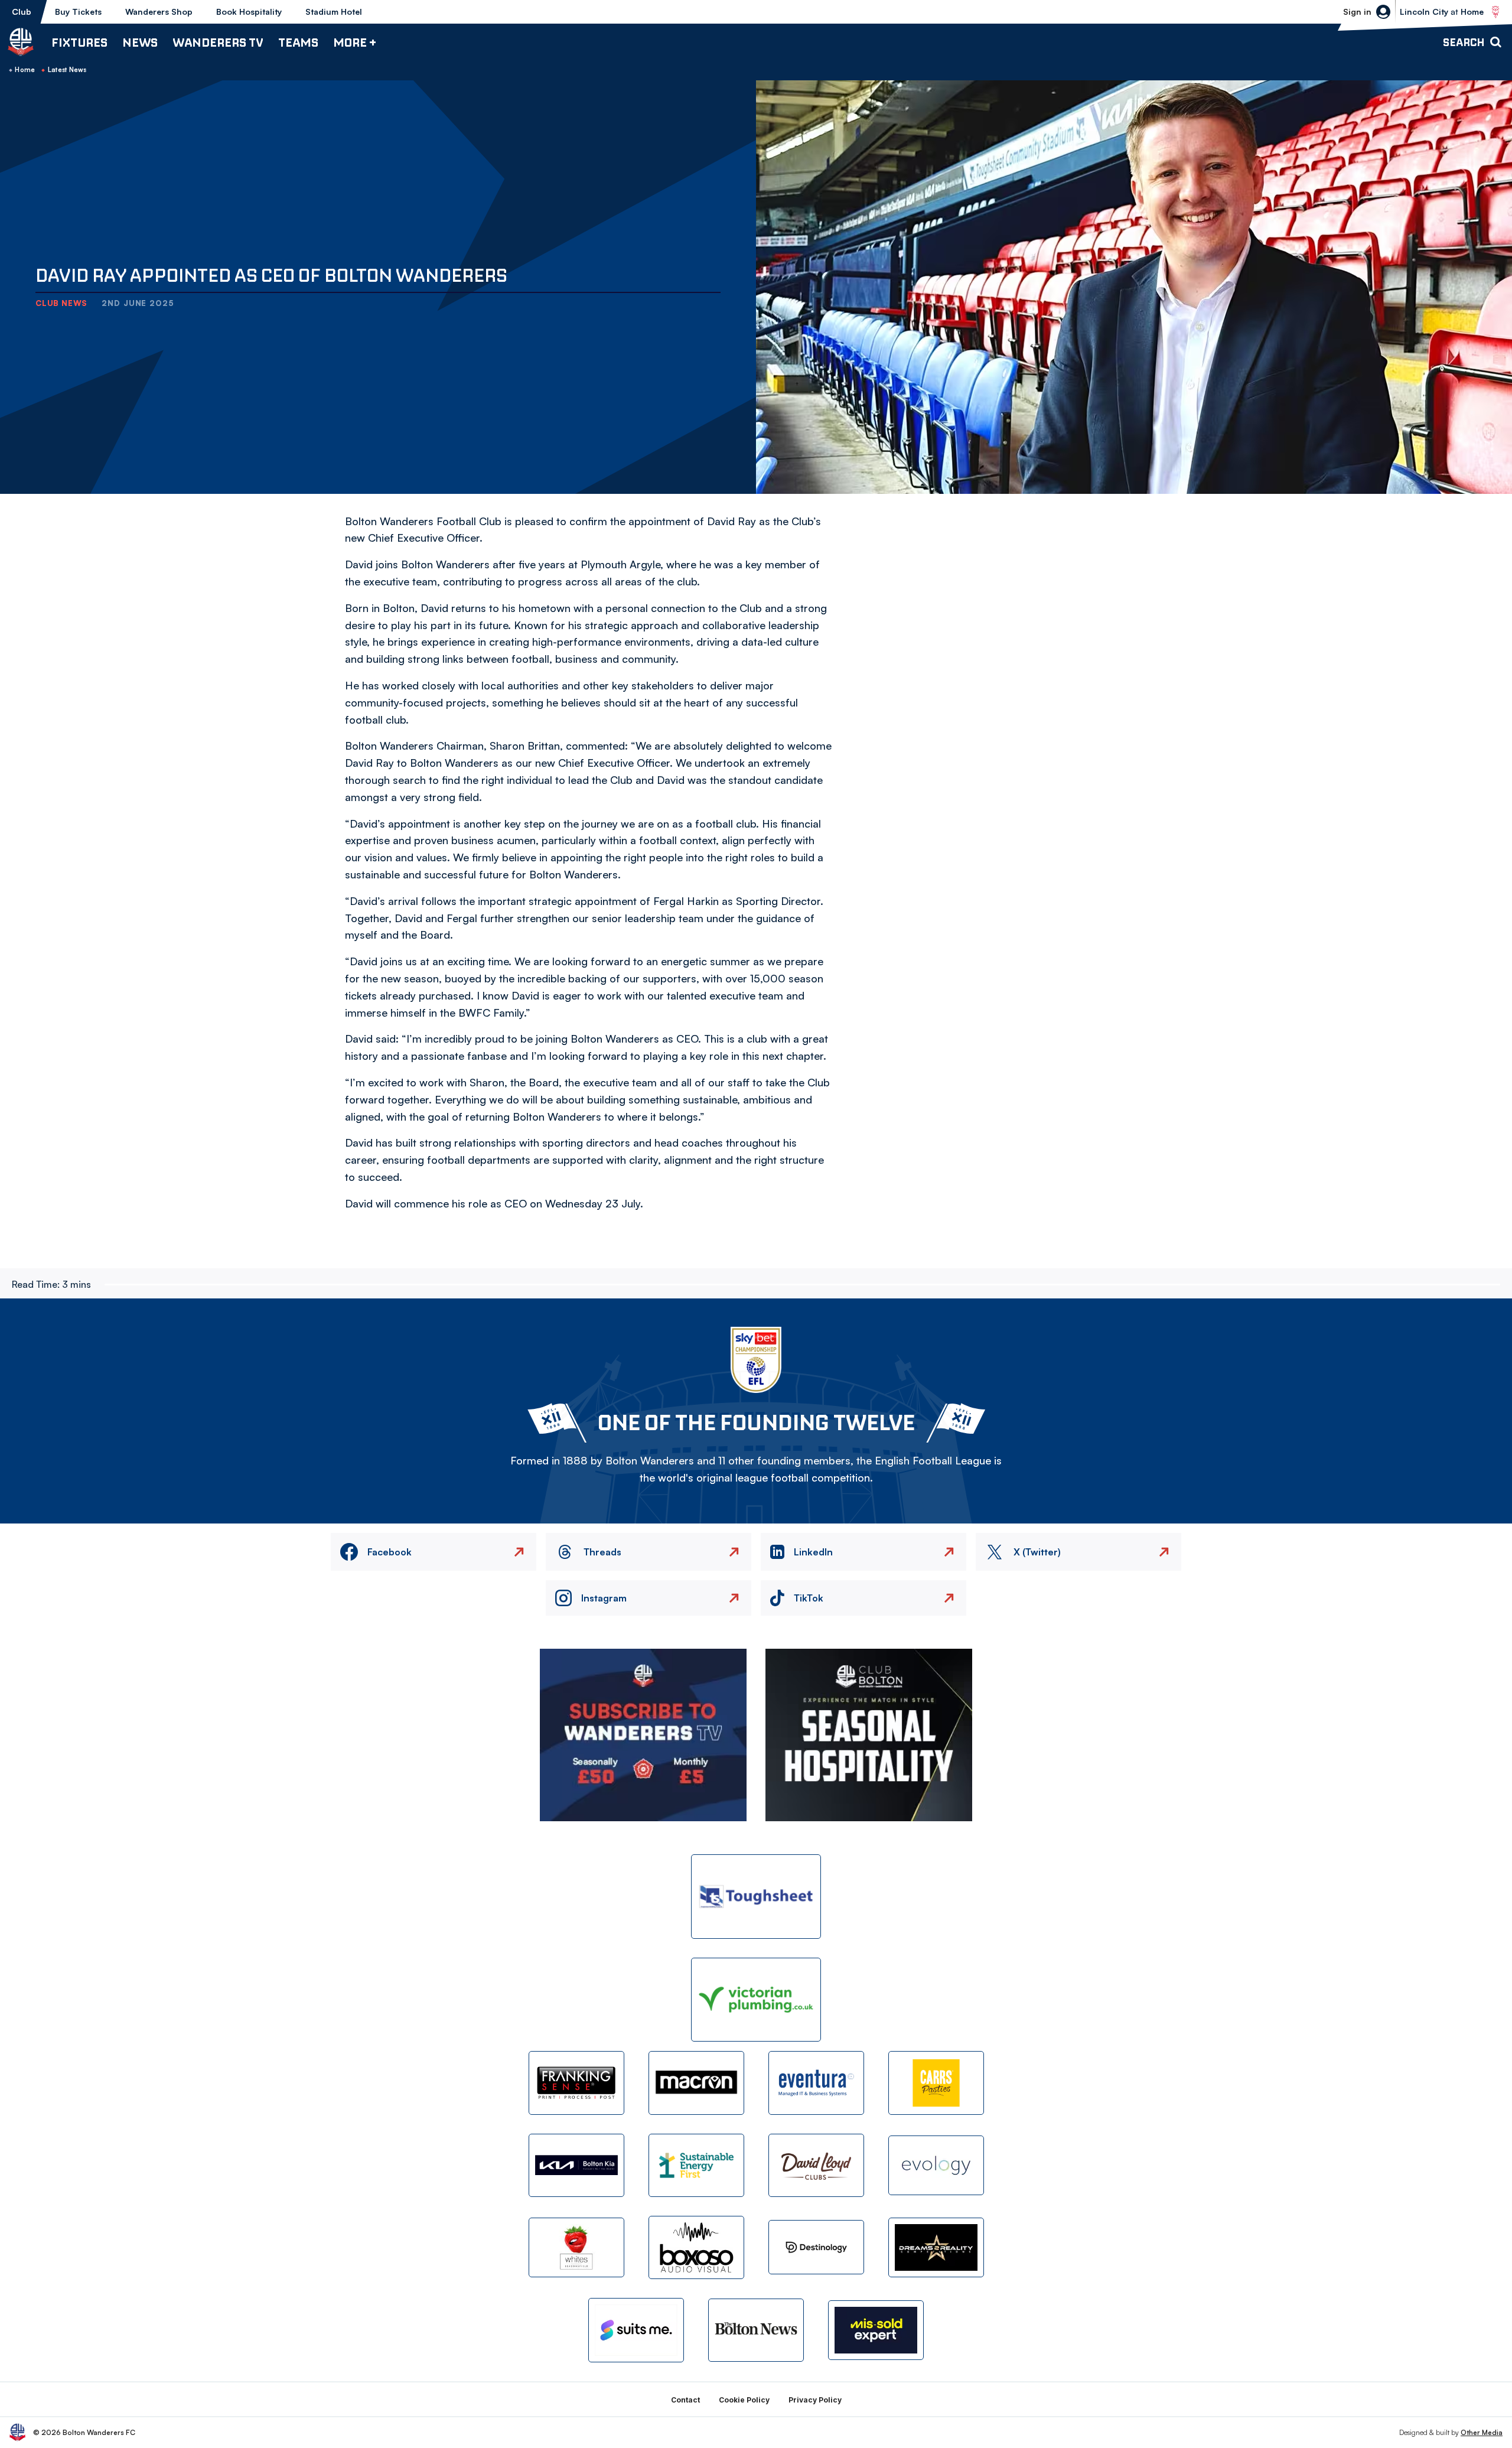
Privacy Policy (815, 2400)
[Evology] (936, 2165)
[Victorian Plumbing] (756, 2000)
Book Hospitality (249, 12)
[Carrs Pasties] (936, 2083)
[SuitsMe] (636, 2330)
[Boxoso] (696, 2247)
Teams (298, 42)
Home (25, 70)
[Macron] (696, 2083)
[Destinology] (816, 2247)
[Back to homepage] (21, 42)
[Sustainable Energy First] (696, 2165)
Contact (685, 2400)
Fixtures (79, 42)
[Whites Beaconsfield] (576, 2247)
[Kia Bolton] (576, 2165)
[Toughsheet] (756, 1897)
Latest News (67, 70)
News (140, 42)
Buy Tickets (78, 12)
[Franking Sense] (576, 2083)
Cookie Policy (744, 2400)
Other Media (1482, 2432)
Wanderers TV (218, 42)
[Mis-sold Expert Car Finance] (876, 2330)
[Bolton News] (756, 2330)
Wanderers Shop (159, 12)
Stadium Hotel (334, 12)
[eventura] (816, 2083)
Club (22, 12)
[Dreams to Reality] (936, 2247)
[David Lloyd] (816, 2165)
